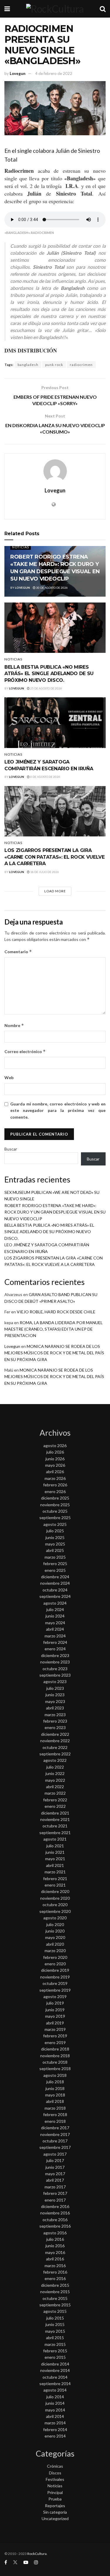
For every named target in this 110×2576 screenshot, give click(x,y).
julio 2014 (55, 2397)
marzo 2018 (55, 2108)
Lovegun (18, 73)
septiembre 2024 (55, 1596)
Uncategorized (55, 2518)
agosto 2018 (55, 2075)
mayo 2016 (55, 2252)
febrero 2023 (55, 1721)
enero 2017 (55, 2200)
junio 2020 (55, 1931)
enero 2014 (55, 2436)
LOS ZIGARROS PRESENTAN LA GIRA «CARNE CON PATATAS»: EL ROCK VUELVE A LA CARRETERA (55, 857)
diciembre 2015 (55, 2285)
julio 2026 (55, 1452)
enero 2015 (55, 2357)
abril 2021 (55, 1865)
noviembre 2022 (55, 1741)
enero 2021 (55, 1885)
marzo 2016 (55, 2266)
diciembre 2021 (55, 1813)
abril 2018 (55, 2101)
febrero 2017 (55, 2193)
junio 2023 (55, 1695)
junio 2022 (55, 1773)
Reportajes (55, 2506)
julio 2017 (55, 2160)
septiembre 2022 (55, 1754)
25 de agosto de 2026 (46, 688)
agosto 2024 (55, 1603)
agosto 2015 (55, 2311)
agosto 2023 (55, 1681)
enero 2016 (55, 2278)
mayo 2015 (55, 2331)
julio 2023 (55, 1688)
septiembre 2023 (55, 1675)
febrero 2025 (55, 1563)
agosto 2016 (55, 2233)
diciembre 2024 (55, 1577)
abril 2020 (55, 1944)
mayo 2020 (55, 1937)
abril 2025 (55, 1550)
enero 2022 (55, 1806)
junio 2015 (55, 2324)
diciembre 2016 (55, 2206)
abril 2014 (55, 2416)
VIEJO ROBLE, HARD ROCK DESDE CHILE (56, 1312)
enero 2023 (55, 1727)
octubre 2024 (55, 1590)
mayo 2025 (55, 1544)
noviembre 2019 (55, 1977)
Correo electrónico (25, 1051)
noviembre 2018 (55, 2056)
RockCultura (37, 2554)
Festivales (55, 2479)
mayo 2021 (55, 1859)
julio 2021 (55, 1846)
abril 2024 (55, 1629)
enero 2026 (55, 1491)
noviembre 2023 (55, 1662)
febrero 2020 (55, 1957)
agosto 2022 (55, 1760)
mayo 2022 (55, 1780)
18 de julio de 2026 (44, 872)
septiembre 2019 (55, 1990)
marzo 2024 (55, 1636)
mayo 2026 (55, 1465)
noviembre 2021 (55, 1819)
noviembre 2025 (55, 1505)
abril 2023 (55, 1708)
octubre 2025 (55, 1511)
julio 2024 (55, 1609)
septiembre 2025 (55, 1518)
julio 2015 (55, 2318)
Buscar (11, 1149)
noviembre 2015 (55, 2292)
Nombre (14, 1025)
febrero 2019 (55, 2036)
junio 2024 (55, 1616)
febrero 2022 (55, 1800)
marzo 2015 (55, 2344)
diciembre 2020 (55, 1891)
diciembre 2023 (55, 1655)
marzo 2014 (55, 2423)
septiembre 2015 (55, 2305)
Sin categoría (55, 2512)
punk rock (54, 365)
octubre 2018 (55, 2062)
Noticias (21, 547)
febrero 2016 (55, 2272)
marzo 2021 (55, 1872)
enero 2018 (55, 2121)
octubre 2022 (55, 1747)
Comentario (18, 952)
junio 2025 (55, 1537)
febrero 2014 (55, 2429)
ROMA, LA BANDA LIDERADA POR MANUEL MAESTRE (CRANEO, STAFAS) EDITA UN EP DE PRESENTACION (54, 1329)
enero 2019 (55, 2042)
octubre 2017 (55, 2141)
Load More (55, 891)
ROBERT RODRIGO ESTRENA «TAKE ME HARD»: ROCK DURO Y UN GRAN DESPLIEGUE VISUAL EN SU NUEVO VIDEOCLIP (55, 1212)
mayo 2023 (55, 1701)
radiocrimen (81, 365)
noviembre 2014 (55, 2370)
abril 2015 (55, 2338)
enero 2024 (55, 1649)
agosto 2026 (55, 1446)
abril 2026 (55, 1472)
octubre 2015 (55, 2298)
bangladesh (28, 365)
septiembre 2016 (55, 2226)
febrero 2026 (55, 1485)
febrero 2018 (55, 2114)
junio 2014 (55, 2403)
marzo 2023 (55, 1715)
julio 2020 (55, 1924)
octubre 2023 (55, 1669)
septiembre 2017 (55, 2147)
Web (9, 1078)
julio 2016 (55, 2239)
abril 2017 (55, 2180)
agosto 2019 (55, 1996)
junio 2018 (55, 2088)
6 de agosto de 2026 (45, 777)
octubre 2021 (55, 1826)
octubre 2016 (55, 2220)
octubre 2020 (55, 1905)
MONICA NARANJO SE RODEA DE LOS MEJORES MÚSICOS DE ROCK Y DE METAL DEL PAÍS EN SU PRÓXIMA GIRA (54, 1353)
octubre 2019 (55, 1983)
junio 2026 (55, 1459)
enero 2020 (55, 1964)
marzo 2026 (55, 1478)
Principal (55, 2492)
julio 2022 (55, 1767)
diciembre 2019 (55, 1970)
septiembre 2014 (55, 2384)
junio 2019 (55, 2010)
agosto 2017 (55, 2154)
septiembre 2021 (55, 1833)
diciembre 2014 (55, 2364)
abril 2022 (55, 1787)
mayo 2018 (55, 2095)
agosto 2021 (55, 1839)
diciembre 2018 (55, 2049)
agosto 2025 (55, 1524)
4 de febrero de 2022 (54, 73)
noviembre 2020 (55, 1898)
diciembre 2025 (55, 1498)
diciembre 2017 (55, 2128)
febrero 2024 (55, 1642)
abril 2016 (55, 2259)
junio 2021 (55, 1852)
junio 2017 (55, 2167)
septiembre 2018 (55, 2068)
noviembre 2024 (55, 1583)
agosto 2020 (55, 1918)
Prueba (55, 2499)
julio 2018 (55, 2082)
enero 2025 (55, 1570)
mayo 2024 (55, 1623)
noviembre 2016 (55, 2213)
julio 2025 (55, 1531)
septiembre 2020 (55, 1911)
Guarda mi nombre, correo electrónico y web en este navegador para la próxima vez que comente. (58, 1110)
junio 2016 (55, 2246)
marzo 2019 (55, 2029)
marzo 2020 (55, 1951)
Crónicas (55, 2466)
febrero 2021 (55, 1878)
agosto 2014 (55, 2390)
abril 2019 (55, 2023)
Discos (55, 2473)
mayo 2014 (55, 2410)
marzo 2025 (55, 1557)
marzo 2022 (55, 1793)
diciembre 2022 (55, 1734)
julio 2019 (55, 2003)
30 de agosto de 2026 (52, 588)
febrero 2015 (55, 2351)
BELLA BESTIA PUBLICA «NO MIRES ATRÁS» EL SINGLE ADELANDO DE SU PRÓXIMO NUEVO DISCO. (49, 674)
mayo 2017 (55, 2174)
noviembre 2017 (55, 2134)
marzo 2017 (55, 2187)
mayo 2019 (55, 2016)
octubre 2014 (55, 2377)
